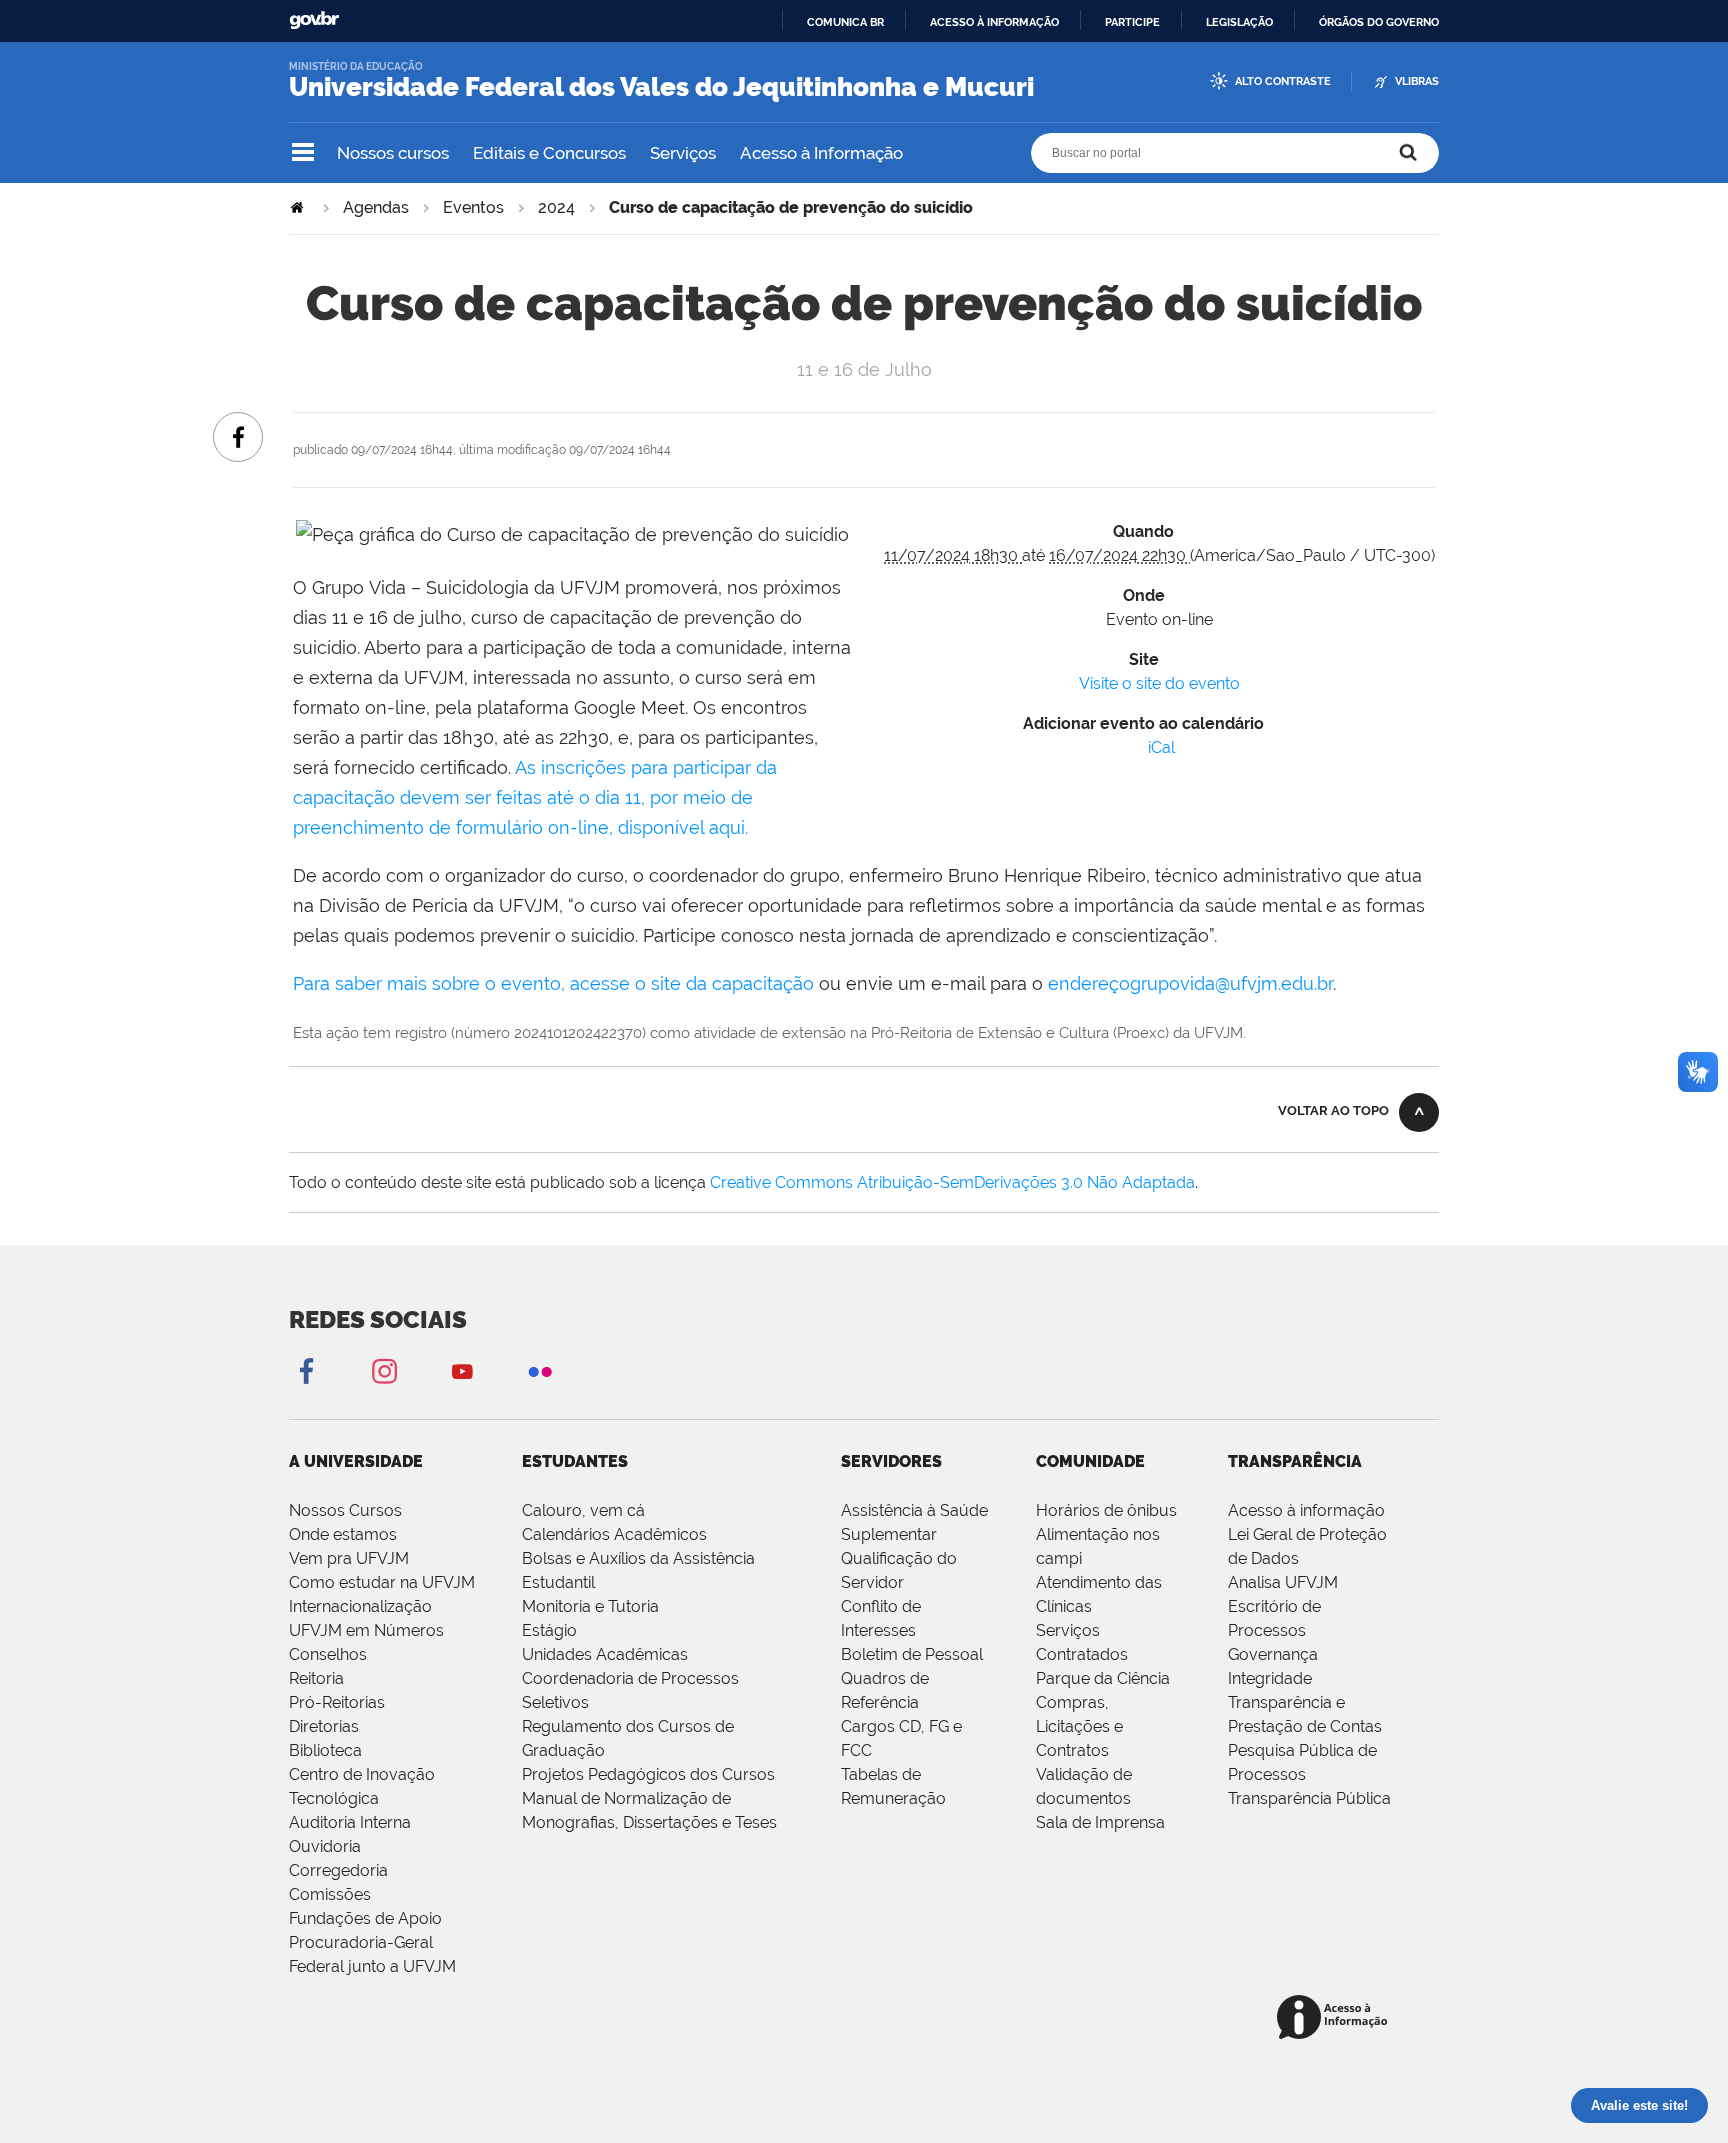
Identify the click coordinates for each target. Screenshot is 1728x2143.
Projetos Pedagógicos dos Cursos (648, 1774)
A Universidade (356, 1461)
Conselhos (328, 1654)
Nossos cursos (393, 153)
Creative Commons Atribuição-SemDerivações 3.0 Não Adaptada (952, 1182)
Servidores (891, 1461)
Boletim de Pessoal (912, 1654)
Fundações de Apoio (365, 1918)
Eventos (473, 207)
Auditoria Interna (350, 1822)
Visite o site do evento (1159, 683)
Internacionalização (360, 1606)
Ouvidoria (325, 1846)
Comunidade (1090, 1461)
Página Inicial (299, 207)
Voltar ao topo (1333, 1110)
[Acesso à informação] (1335, 2018)
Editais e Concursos (549, 153)
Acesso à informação (994, 22)
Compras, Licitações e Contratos (1079, 1726)
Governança (1273, 1654)
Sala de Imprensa (1100, 1822)
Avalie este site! (1639, 2105)
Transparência (1295, 1461)
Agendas (376, 207)
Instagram (384, 1370)
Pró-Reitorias (337, 1702)
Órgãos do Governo (1379, 22)
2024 (556, 207)
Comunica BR (845, 22)
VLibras (1417, 81)
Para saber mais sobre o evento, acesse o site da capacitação (553, 983)
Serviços (683, 153)
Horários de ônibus (1106, 1510)
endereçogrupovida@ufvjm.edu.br (1190, 983)
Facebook (306, 1370)
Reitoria (316, 1678)
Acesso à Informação (821, 153)
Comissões (330, 1894)
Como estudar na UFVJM (382, 1582)
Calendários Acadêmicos (614, 1534)
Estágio (549, 1630)
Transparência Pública (1309, 1798)
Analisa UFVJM (1283, 1582)
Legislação (1239, 22)
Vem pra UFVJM (349, 1558)
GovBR (314, 20)
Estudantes (575, 1461)
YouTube (462, 1370)
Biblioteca (325, 1750)
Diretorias (324, 1726)
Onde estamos (343, 1534)
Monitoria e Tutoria (590, 1606)
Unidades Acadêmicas (605, 1654)
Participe (1132, 22)
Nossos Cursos (345, 1510)
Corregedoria (338, 1870)
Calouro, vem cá (583, 1510)
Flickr (540, 1370)
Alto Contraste (1283, 81)
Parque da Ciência (1103, 1678)
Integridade (1270, 1678)
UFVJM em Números (366, 1630)
